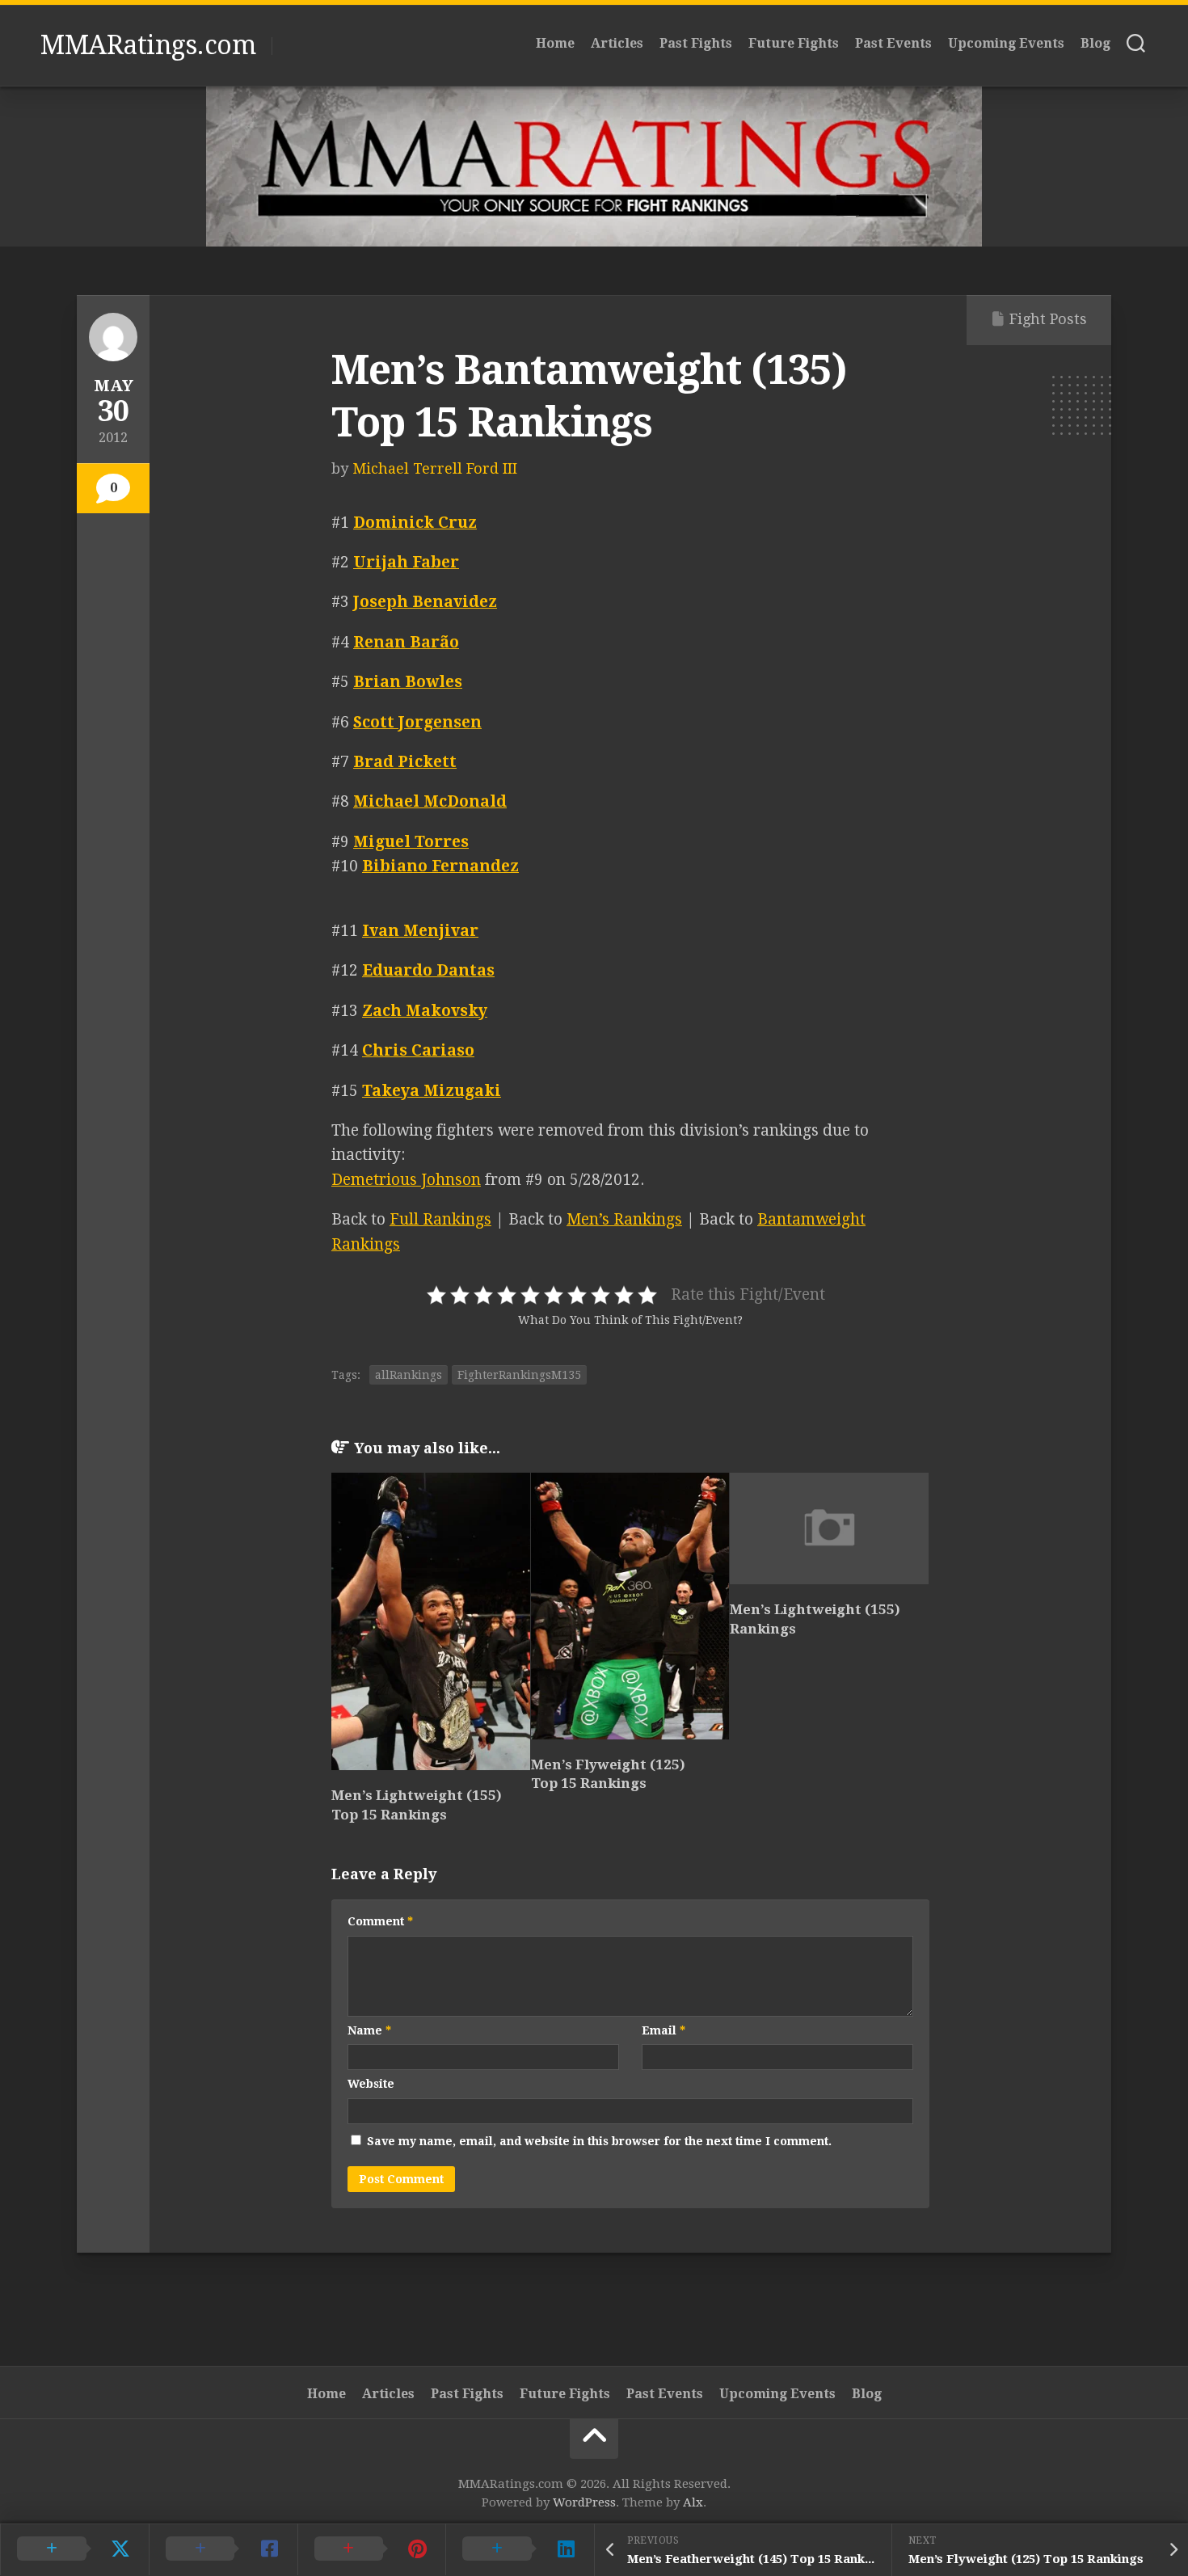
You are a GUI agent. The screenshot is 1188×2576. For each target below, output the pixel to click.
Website (371, 2084)
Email (664, 2030)
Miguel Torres (411, 842)
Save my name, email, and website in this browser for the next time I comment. (599, 2141)
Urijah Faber (406, 562)
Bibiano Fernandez (440, 866)
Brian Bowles (408, 682)
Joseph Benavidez (425, 602)
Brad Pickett (405, 762)
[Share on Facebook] (223, 2549)
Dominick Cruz (415, 523)
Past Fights (696, 43)
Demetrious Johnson (406, 1180)
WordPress (584, 2502)
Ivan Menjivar (420, 931)
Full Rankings (440, 1219)
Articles (617, 43)
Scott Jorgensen (417, 722)
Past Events (893, 43)
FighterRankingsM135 (519, 1375)
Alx (693, 2502)
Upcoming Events (1006, 43)
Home (555, 43)
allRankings (409, 1375)
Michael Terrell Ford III (435, 468)
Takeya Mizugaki (432, 1091)
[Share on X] (74, 2549)
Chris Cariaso (418, 1050)
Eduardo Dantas (428, 970)
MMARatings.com (148, 45)
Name (369, 2030)
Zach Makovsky (425, 1011)
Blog (1095, 43)
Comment (380, 1921)
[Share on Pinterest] (372, 2549)
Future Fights (794, 43)
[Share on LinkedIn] (520, 2549)
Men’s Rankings (624, 1219)
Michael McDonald (430, 801)
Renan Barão (406, 642)
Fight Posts (1048, 319)
